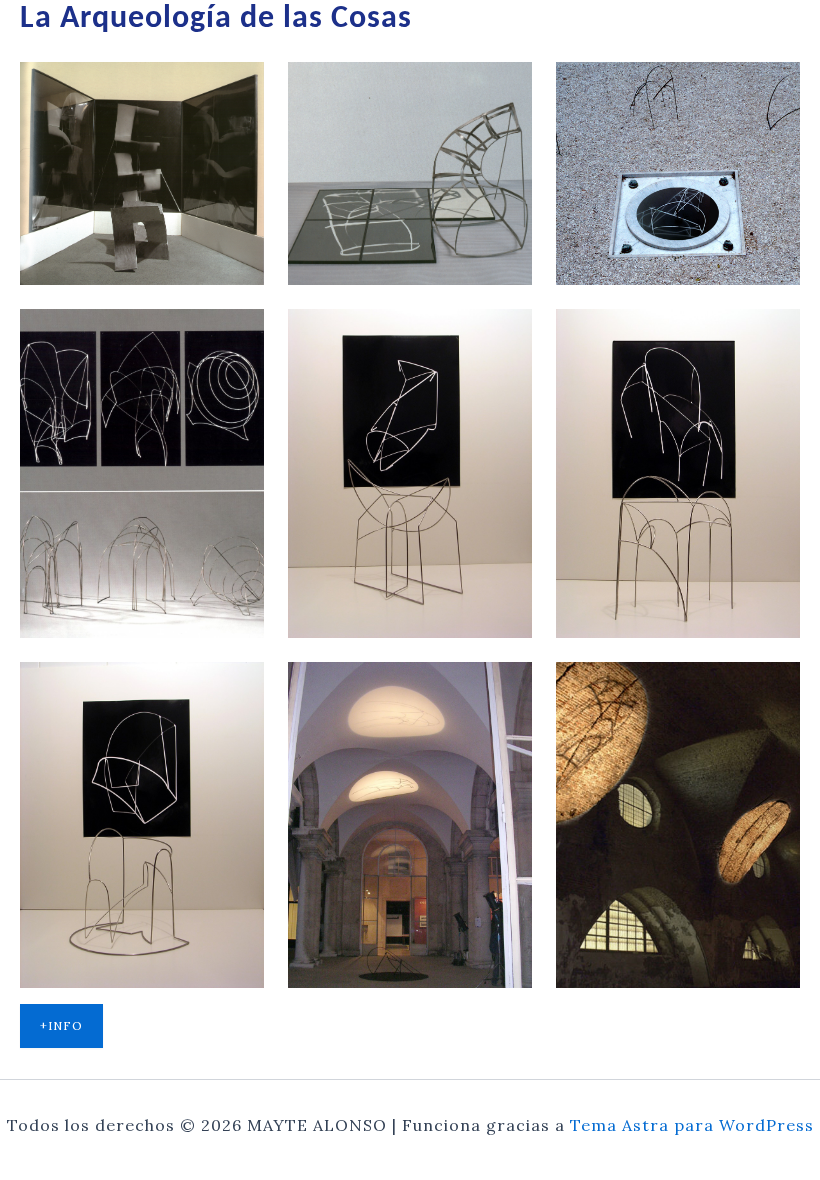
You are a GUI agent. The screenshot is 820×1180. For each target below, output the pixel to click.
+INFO (61, 1025)
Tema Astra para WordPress (692, 1125)
